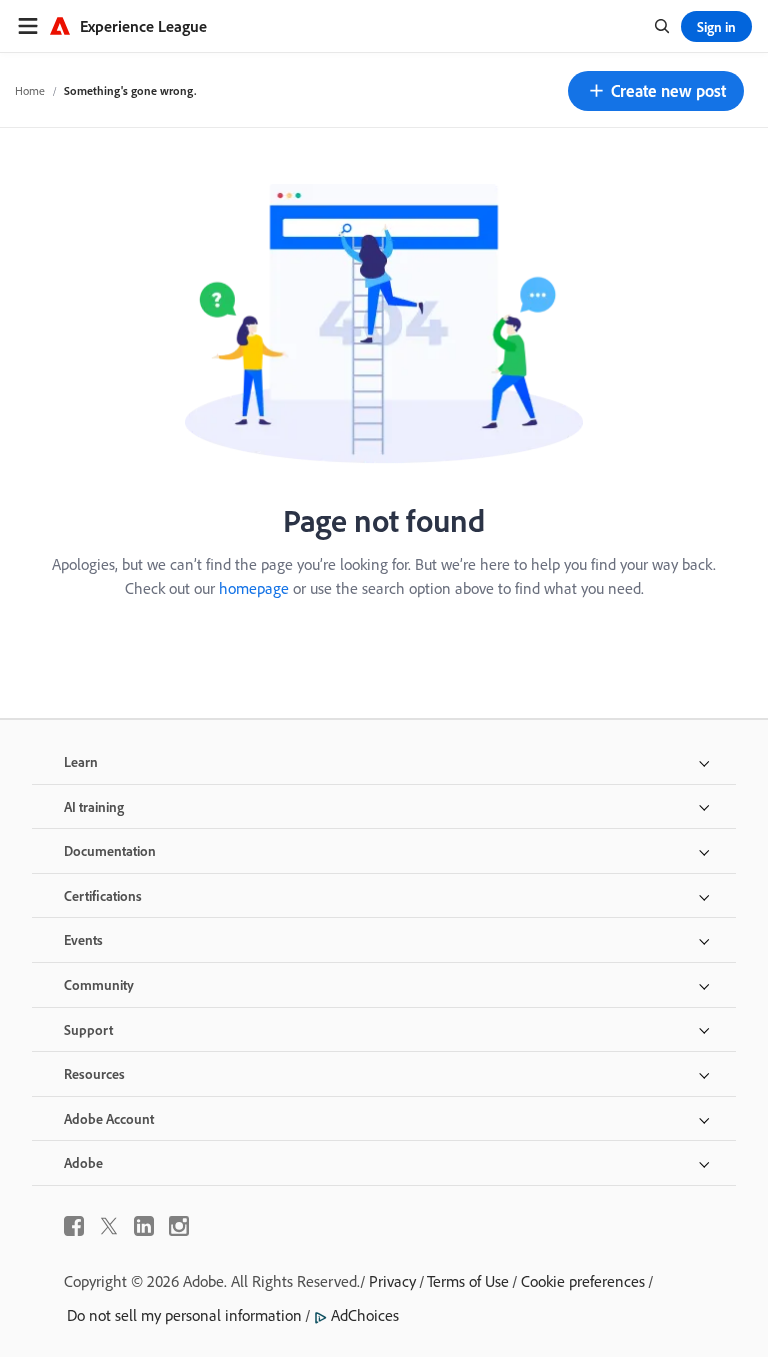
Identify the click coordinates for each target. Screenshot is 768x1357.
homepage (254, 588)
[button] (656, 91)
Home (30, 90)
